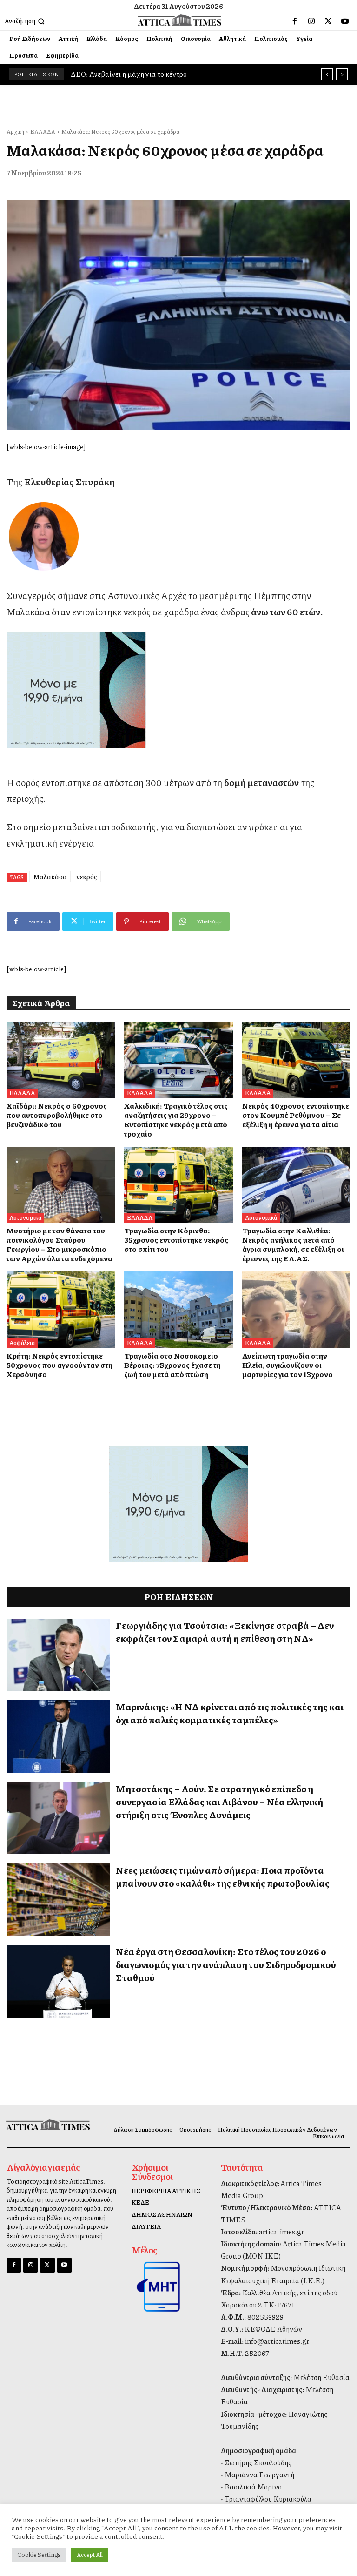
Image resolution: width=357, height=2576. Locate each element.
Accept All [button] (90, 2555)
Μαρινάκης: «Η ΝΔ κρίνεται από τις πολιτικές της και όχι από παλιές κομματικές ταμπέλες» (230, 1713)
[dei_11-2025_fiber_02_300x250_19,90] (178, 690)
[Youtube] (345, 21)
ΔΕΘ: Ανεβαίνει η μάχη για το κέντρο (129, 74)
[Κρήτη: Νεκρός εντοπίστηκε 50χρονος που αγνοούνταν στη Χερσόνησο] (61, 1309)
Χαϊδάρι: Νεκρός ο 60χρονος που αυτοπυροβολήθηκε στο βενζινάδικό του (57, 1115)
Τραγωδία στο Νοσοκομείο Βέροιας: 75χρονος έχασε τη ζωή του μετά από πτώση (172, 1365)
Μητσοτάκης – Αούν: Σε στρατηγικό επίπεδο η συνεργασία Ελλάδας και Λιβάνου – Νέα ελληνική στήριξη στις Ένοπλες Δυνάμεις (219, 1802)
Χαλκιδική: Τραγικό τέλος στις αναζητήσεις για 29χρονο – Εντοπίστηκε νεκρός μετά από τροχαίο (176, 1120)
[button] (26, 21)
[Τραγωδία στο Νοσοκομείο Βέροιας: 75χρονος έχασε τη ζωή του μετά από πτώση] (178, 1309)
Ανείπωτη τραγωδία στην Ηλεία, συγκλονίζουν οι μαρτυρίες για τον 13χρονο (288, 1365)
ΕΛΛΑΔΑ (43, 131)
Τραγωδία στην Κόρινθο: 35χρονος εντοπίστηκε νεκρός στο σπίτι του (176, 1240)
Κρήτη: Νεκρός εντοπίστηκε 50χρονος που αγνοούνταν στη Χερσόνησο (59, 1365)
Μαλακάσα (50, 876)
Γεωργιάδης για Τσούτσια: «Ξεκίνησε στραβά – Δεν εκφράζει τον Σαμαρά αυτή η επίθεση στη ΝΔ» (225, 1632)
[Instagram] (311, 21)
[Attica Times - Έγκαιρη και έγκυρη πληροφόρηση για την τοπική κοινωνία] (180, 20)
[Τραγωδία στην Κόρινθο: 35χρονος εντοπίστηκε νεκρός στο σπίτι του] (178, 1185)
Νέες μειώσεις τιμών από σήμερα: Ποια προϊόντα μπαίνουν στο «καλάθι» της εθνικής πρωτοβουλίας (223, 1877)
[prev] (327, 74)
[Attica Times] (46, 2125)
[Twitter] (328, 21)
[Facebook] (295, 21)
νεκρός (87, 876)
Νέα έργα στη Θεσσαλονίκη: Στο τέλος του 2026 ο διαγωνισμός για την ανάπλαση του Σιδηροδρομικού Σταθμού (226, 1964)
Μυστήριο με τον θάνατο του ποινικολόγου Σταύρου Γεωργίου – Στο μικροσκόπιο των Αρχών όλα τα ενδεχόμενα (59, 1244)
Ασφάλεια (22, 1343)
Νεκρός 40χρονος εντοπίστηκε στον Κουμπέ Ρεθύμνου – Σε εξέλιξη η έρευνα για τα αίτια (296, 1115)
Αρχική (15, 131)
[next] (342, 74)
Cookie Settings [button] (39, 2555)
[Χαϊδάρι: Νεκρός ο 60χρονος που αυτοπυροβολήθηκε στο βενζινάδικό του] (61, 1060)
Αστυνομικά (25, 1217)
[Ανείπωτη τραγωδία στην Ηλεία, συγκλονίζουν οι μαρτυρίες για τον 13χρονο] (296, 1309)
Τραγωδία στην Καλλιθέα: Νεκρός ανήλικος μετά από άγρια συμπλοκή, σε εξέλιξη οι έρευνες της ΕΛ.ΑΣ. (293, 1244)
